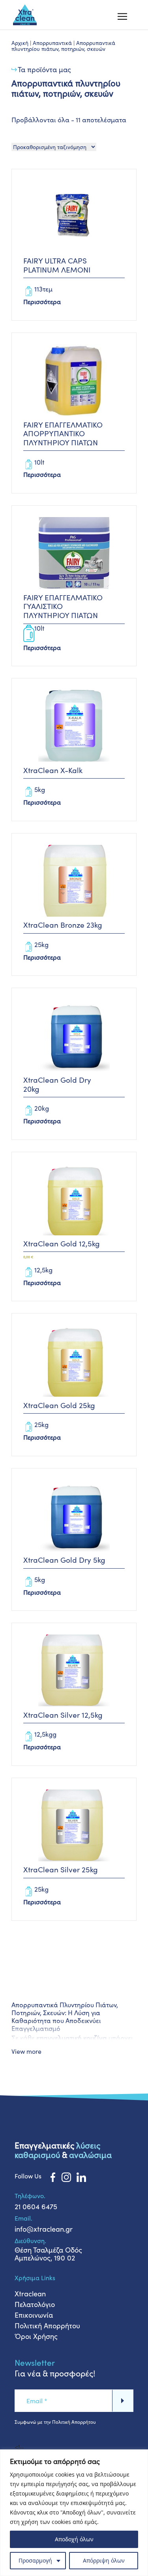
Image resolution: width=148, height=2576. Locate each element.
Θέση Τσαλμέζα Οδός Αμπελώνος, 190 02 (48, 2254)
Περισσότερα (42, 302)
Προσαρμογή (35, 2560)
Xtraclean (30, 2294)
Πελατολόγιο (35, 2304)
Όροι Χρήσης (36, 2336)
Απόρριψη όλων (104, 2560)
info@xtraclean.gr (44, 2229)
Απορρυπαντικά (52, 43)
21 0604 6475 (36, 2206)
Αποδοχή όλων (74, 2539)
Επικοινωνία (34, 2315)
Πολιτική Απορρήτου (47, 2326)
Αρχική (20, 43)
